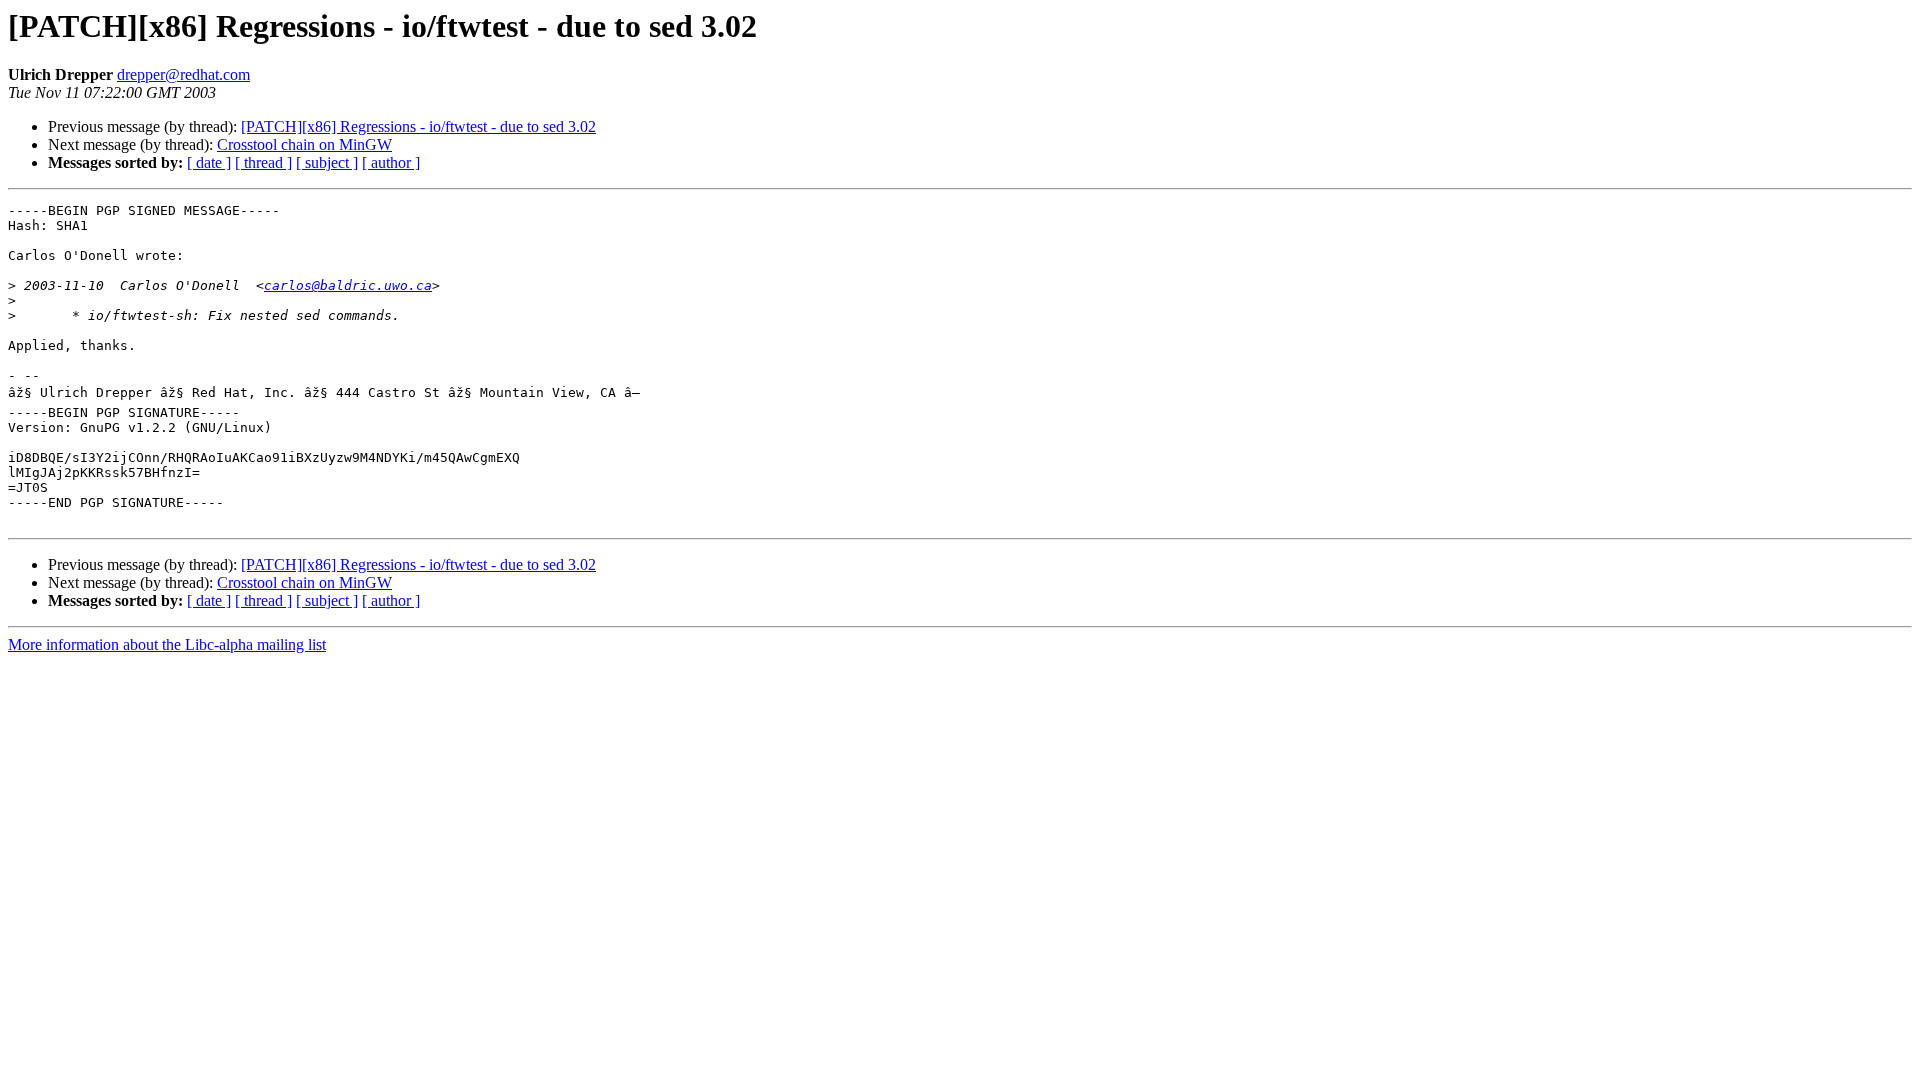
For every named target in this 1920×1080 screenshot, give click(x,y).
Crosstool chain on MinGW (304, 144)
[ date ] (209, 162)
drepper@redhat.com (183, 74)
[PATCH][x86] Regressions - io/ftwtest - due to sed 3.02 (418, 126)
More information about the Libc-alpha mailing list (167, 644)
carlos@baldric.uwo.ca (348, 285)
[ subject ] (327, 162)
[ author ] (391, 162)
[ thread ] (263, 162)
